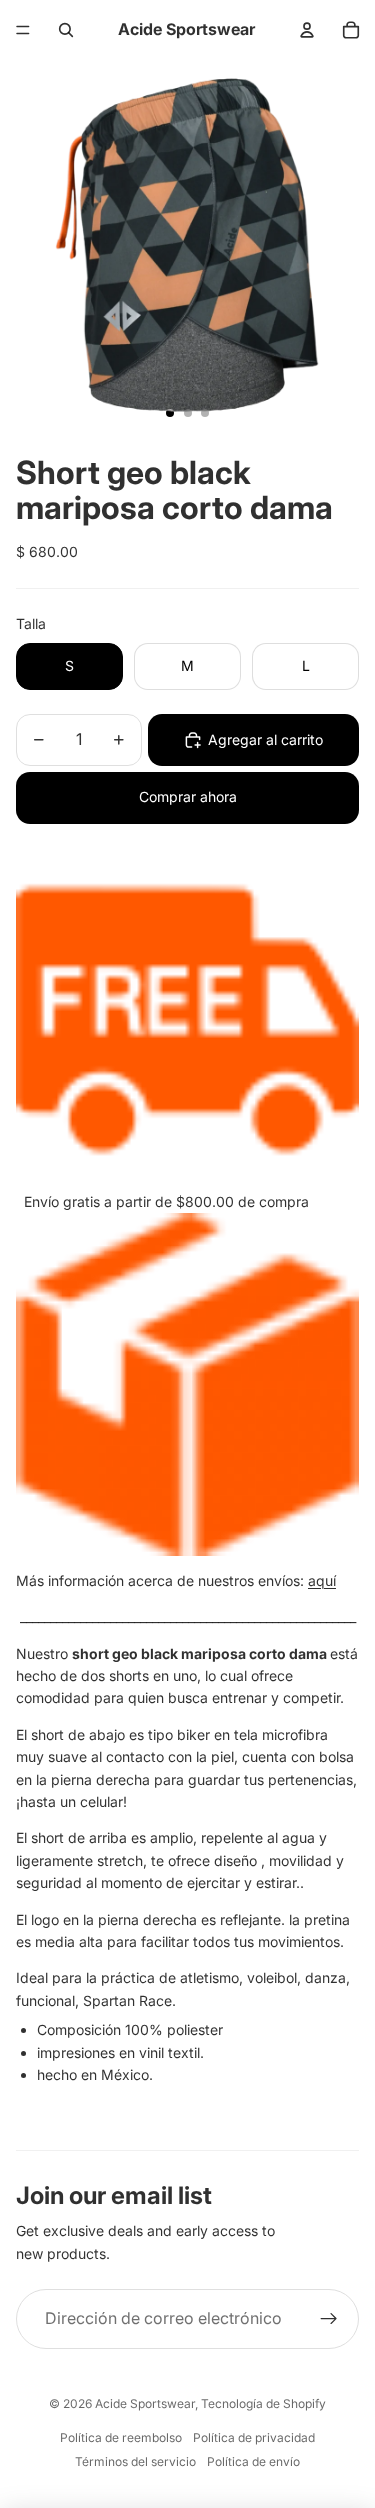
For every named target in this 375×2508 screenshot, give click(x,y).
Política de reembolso (121, 2437)
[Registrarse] (329, 2319)
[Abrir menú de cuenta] (307, 30)
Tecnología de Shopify (263, 2403)
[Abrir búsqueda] (66, 30)
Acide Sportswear (145, 2403)
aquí (322, 1580)
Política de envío (253, 2461)
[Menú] (23, 30)
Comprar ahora (188, 796)
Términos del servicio (135, 2461)
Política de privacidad (254, 2437)
